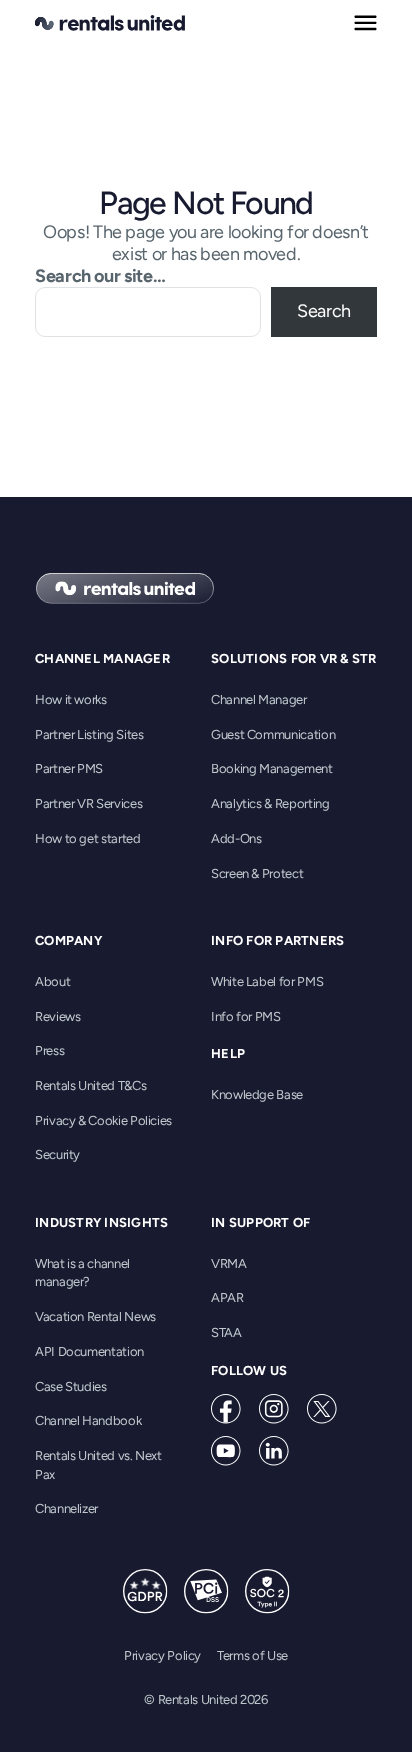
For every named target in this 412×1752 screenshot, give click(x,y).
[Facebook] (226, 1409)
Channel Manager (259, 699)
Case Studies (71, 1386)
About (52, 981)
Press (49, 1050)
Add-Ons (236, 838)
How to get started (88, 838)
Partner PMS (69, 768)
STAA (226, 1332)
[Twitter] (322, 1409)
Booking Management (272, 768)
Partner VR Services (88, 803)
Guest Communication (273, 734)
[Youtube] (226, 1451)
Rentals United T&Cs (90, 1085)
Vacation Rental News (95, 1316)
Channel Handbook (88, 1420)
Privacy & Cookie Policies (103, 1120)
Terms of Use (252, 1655)
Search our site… (100, 276)
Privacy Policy (162, 1655)
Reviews (57, 1016)
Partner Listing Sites (89, 734)
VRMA (229, 1263)
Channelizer (66, 1508)
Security (57, 1154)
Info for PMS (246, 1016)
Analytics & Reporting (270, 803)
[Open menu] (365, 23)
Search (324, 311)
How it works (71, 699)
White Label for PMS (267, 981)
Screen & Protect (257, 873)
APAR (227, 1297)
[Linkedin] (274, 1451)
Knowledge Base (257, 1094)
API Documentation (89, 1351)
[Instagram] (274, 1409)
